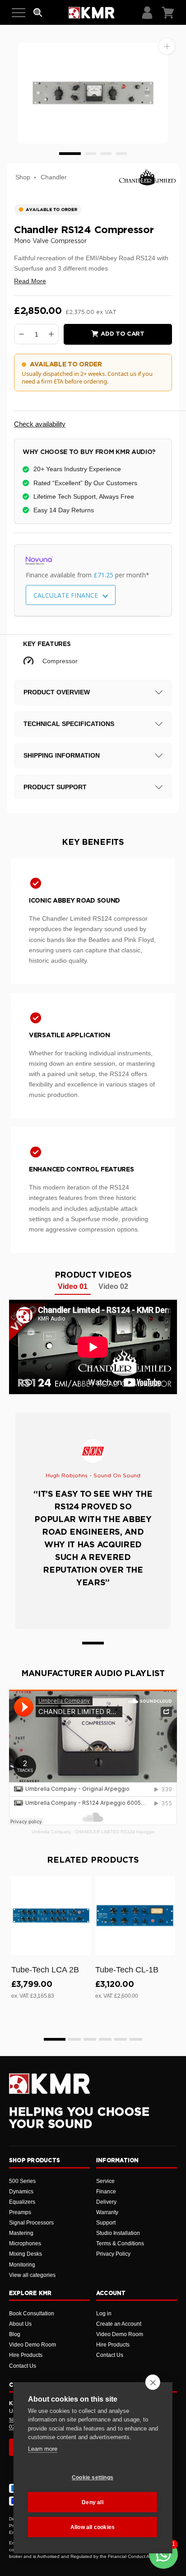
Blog (15, 2334)
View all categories (32, 2275)
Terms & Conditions (120, 2243)
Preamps (20, 2212)
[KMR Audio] (91, 13)
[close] (153, 2382)
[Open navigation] (19, 13)
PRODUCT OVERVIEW (57, 692)
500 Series (22, 2181)
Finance (106, 2192)
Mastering (21, 2233)
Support (106, 2223)
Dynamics (21, 2192)
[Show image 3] (106, 154)
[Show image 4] (121, 154)
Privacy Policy (113, 2254)
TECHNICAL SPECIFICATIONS (69, 724)
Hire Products (26, 2355)
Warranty (107, 2212)
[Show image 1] (70, 154)
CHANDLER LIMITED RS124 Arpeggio (115, 1832)
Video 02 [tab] (113, 1286)
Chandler (54, 177)
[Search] (38, 13)
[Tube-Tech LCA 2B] (51, 1916)
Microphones (25, 2243)
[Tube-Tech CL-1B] (135, 1916)
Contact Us (23, 2366)
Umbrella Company (51, 1832)
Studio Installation (118, 2233)
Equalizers (22, 2202)
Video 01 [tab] (73, 1286)
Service (105, 2181)
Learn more (43, 2449)
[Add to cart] (80, 1947)
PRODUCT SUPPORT (55, 787)
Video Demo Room (33, 2345)
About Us (20, 2324)
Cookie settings (93, 2478)
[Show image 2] (91, 154)
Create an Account (119, 2324)
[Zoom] (167, 46)
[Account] (147, 13)
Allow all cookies (93, 2527)
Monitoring (22, 2265)
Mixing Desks (26, 2254)
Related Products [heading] (93, 1860)
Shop (23, 177)
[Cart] (168, 13)
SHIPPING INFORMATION (62, 755)
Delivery (106, 2202)
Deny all (93, 2502)
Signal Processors (31, 2223)
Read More (30, 281)
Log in (104, 2314)
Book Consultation (32, 2314)
